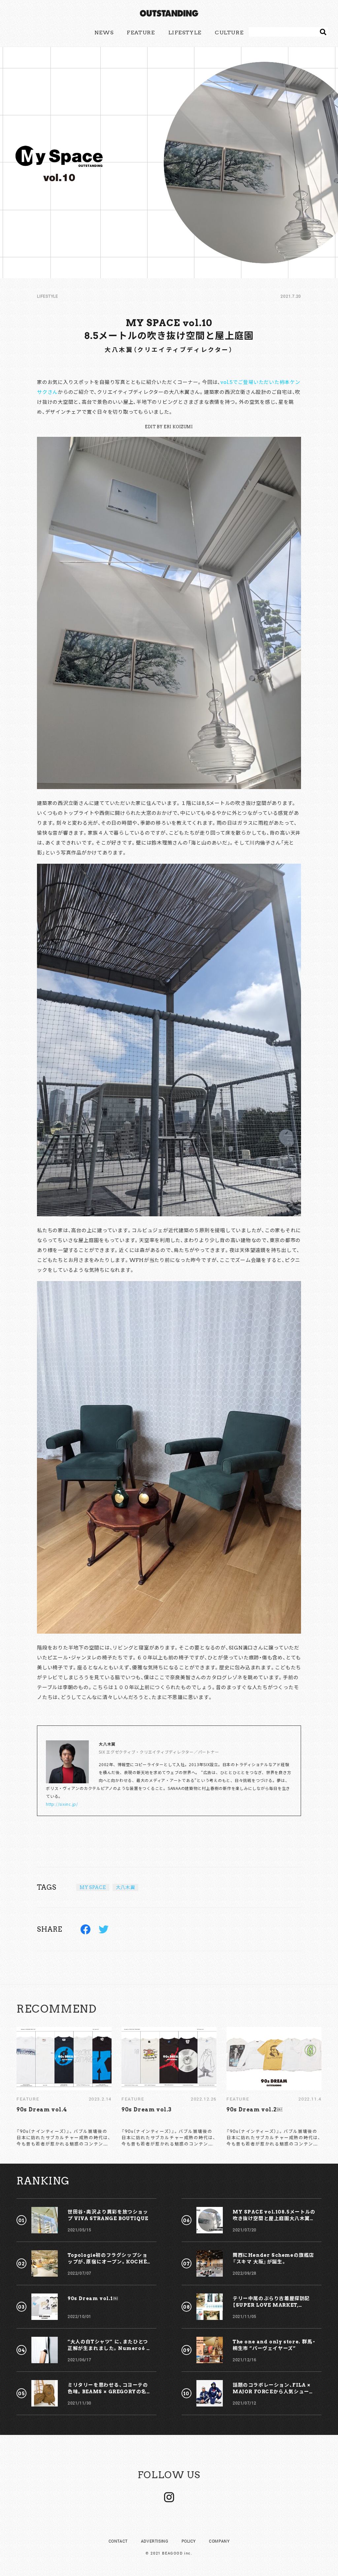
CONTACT (118, 2541)
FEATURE (141, 33)
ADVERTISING (155, 2541)
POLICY (189, 2541)
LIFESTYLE (185, 33)
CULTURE (229, 33)
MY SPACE (93, 1887)
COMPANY (219, 2541)
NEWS (104, 33)
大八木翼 (126, 1887)
